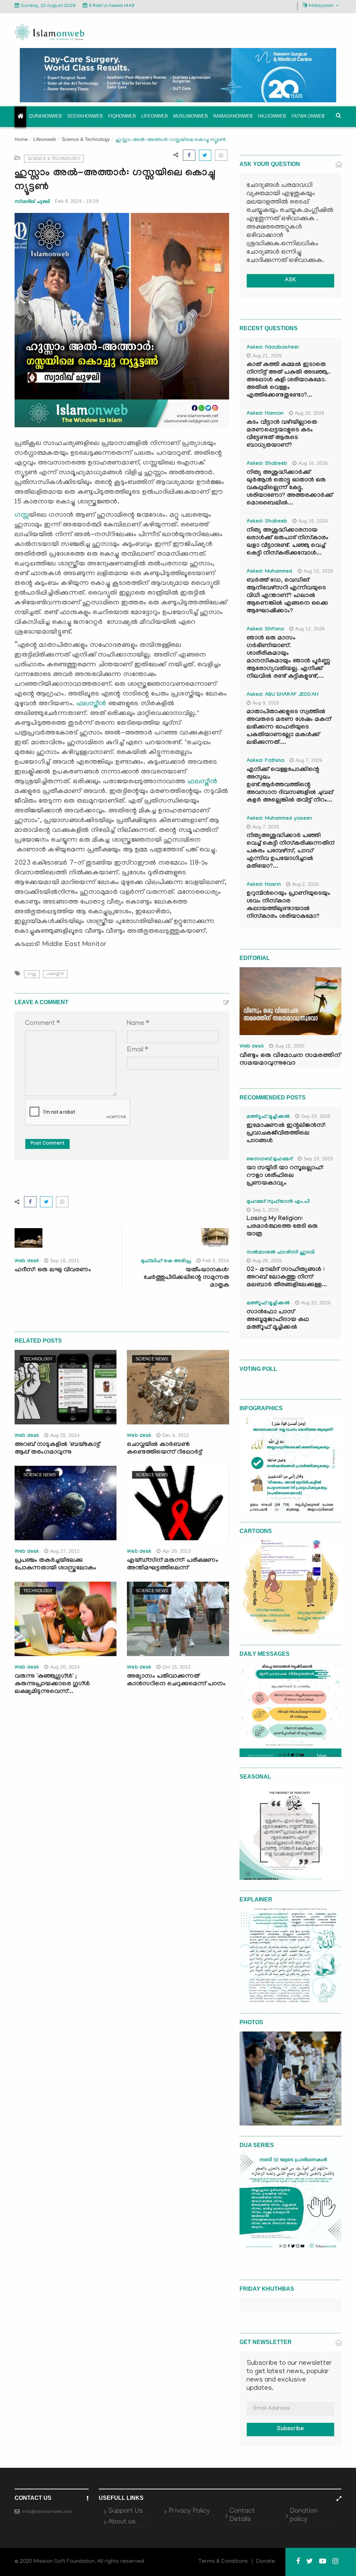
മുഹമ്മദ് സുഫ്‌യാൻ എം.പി (278, 1202)
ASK (290, 281)
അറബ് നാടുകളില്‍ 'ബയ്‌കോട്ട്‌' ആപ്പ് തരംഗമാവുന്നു (58, 1449)
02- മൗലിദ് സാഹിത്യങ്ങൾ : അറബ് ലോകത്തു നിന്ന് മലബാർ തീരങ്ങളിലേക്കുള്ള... (287, 1278)
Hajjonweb (272, 116)
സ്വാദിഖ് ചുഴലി (32, 201)
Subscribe (290, 2429)
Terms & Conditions (223, 2562)
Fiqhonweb (122, 116)
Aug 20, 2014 (65, 1667)
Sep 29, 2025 (316, 1116)
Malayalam (321, 6)
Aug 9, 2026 (266, 703)
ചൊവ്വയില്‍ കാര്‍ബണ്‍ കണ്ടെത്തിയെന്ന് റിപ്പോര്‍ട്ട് (164, 1449)
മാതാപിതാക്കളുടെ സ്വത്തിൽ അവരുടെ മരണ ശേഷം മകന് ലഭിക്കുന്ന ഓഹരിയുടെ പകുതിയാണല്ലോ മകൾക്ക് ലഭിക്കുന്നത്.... (289, 728)
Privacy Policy (189, 2511)
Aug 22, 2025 (316, 1303)
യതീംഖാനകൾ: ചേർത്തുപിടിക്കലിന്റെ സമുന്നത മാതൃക (186, 1278)
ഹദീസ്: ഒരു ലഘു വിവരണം (53, 1270)
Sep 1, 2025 (266, 1210)
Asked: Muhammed (269, 572)
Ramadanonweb (233, 116)
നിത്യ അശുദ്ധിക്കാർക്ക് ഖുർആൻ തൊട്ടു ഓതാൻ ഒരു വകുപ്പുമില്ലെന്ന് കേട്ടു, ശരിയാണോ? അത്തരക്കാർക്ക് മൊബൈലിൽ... (290, 488)
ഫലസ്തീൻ (91, 704)
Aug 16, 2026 (313, 463)
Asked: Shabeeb (267, 464)
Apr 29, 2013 (177, 1551)
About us (122, 2522)
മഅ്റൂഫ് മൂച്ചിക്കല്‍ (268, 1117)
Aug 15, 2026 (318, 571)
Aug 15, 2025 (290, 1046)
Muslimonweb (191, 116)
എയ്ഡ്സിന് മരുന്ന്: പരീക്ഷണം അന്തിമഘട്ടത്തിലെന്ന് (173, 1565)
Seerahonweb (85, 116)
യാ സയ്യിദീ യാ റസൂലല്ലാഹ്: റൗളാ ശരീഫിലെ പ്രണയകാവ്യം (285, 1176)
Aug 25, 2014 (65, 1435)
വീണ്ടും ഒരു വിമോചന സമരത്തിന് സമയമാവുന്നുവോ (290, 1060)
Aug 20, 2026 (310, 413)
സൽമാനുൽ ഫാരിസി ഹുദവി (281, 1253)
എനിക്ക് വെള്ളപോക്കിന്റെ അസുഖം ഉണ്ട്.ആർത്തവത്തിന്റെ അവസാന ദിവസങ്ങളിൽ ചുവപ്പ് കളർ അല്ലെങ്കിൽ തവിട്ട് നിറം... (290, 785)
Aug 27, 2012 (65, 1551)
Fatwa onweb (308, 116)
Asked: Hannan (265, 414)
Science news (152, 1359)
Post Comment (47, 1144)
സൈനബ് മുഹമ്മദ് (269, 1160)
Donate (266, 2562)
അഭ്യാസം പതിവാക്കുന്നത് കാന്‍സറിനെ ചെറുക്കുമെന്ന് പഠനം (176, 1681)
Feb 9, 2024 (216, 1261)
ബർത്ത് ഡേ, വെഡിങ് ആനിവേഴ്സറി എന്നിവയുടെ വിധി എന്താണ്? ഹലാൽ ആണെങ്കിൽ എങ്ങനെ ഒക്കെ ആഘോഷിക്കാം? (287, 596)
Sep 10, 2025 (318, 1159)
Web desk (27, 1262)
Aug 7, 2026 (309, 760)
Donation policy (304, 2515)
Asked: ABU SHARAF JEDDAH (282, 695)
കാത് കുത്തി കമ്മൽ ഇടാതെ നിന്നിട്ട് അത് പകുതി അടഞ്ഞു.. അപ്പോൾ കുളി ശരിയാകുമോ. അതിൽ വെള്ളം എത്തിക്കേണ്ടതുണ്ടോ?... (289, 380)
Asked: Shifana (265, 630)
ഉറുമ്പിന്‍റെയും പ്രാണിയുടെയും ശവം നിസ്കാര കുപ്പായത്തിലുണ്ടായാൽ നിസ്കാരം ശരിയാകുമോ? (288, 905)
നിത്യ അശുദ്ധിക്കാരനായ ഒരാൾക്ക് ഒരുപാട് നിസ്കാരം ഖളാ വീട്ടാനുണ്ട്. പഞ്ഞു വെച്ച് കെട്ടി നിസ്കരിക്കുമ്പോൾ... (288, 542)
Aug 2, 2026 (305, 884)
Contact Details (242, 2515)
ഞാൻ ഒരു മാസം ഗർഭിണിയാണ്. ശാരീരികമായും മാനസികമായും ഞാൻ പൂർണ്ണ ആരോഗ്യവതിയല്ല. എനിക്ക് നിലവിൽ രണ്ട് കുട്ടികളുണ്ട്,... (288, 658)
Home (21, 140)
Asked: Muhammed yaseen (280, 819)
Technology (38, 1359)
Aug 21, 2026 (267, 356)
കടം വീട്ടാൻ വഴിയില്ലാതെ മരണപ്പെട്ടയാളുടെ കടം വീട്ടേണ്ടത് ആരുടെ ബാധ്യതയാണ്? (282, 434)
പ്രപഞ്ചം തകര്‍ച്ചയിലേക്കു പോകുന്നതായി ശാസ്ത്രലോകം (55, 1565)
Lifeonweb (155, 116)
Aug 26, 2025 (267, 1261)
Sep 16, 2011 (65, 1261)
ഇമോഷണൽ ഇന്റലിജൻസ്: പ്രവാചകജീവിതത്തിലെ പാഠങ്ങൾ (286, 1134)
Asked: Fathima (266, 761)
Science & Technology (86, 139)
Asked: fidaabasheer (273, 348)
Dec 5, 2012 (176, 1435)
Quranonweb (45, 116)
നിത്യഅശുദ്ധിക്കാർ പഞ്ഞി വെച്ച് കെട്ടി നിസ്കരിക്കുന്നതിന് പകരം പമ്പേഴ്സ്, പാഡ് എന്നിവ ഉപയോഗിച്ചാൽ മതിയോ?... (290, 852)
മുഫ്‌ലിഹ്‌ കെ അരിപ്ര (166, 1262)
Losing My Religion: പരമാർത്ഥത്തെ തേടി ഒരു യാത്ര (282, 1227)
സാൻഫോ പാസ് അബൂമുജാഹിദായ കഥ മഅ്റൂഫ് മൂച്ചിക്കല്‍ (278, 1320)
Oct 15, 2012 (177, 1667)
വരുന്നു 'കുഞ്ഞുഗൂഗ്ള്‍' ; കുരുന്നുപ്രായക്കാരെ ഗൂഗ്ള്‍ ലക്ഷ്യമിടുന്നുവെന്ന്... (52, 1684)
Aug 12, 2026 (310, 629)
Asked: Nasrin (264, 885)
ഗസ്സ (22, 515)
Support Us (126, 2511)
